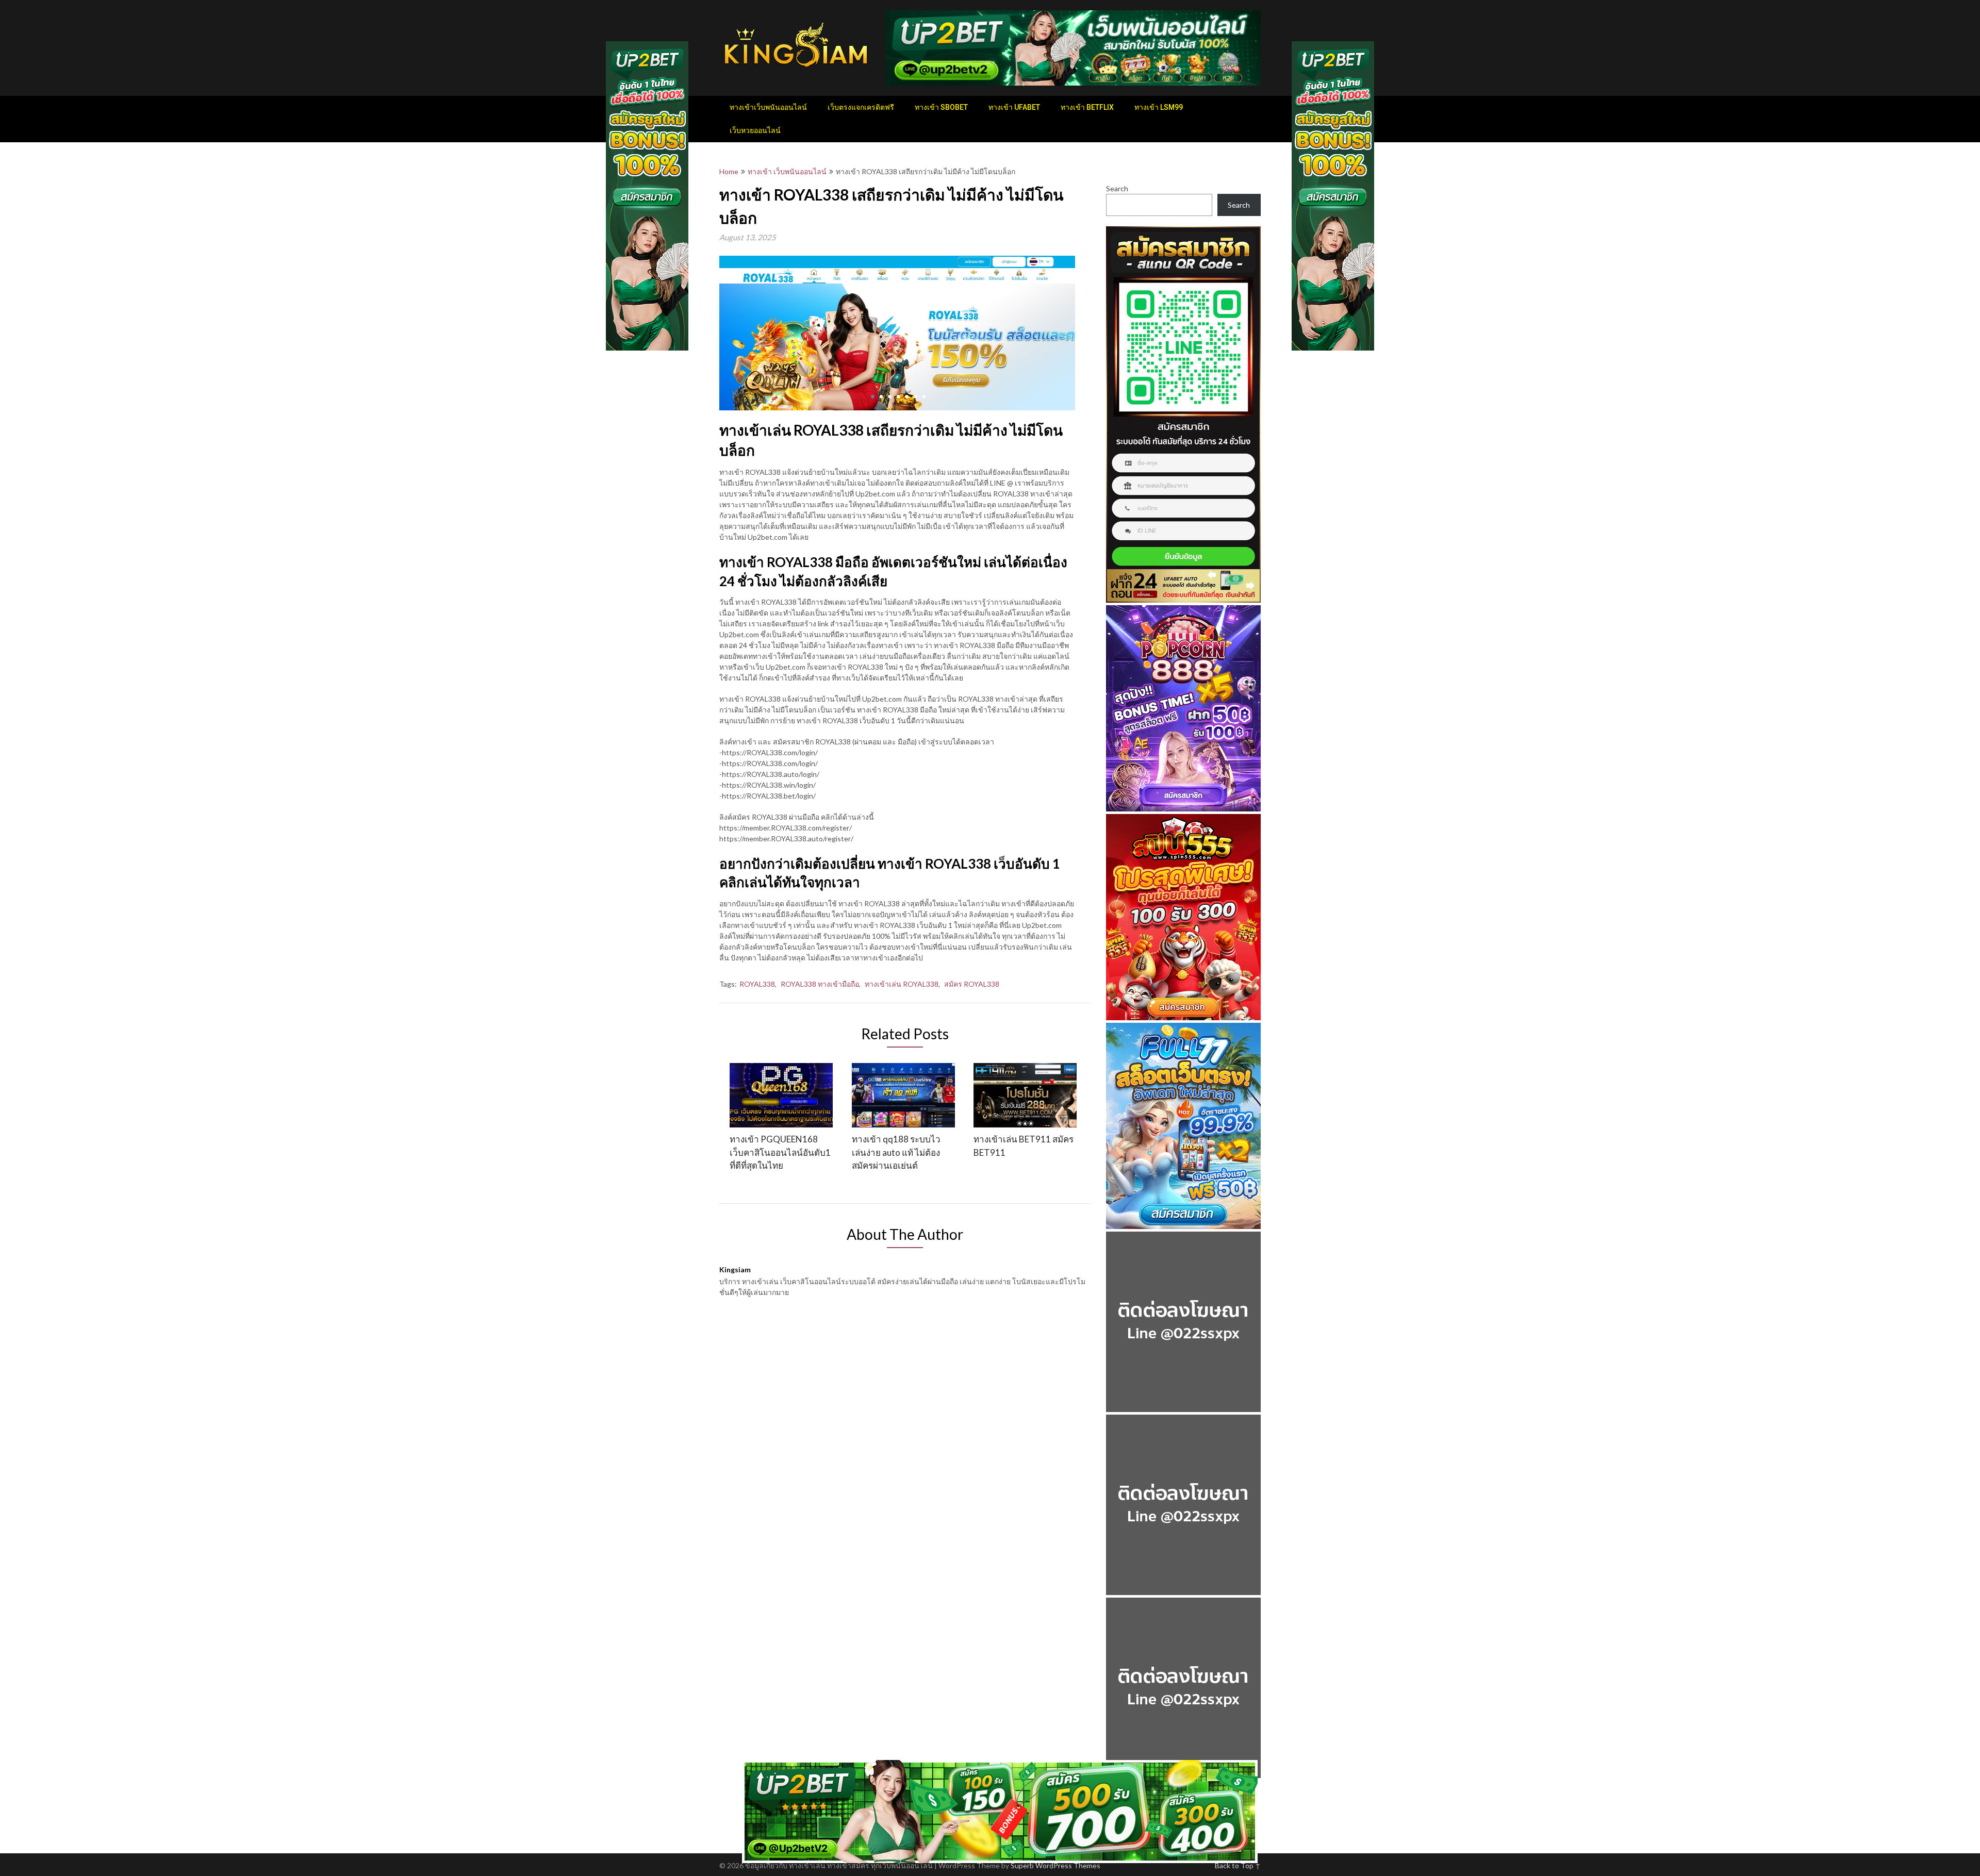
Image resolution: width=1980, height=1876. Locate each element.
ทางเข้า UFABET (1014, 107)
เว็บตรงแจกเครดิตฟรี (861, 107)
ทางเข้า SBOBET (941, 107)
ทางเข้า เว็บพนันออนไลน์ (787, 171)
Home (729, 171)
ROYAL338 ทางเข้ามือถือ (820, 984)
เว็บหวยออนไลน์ (755, 130)
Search (1117, 188)
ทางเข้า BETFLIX (1087, 107)
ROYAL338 (757, 984)
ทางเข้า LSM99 (1159, 107)
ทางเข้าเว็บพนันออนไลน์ (768, 107)
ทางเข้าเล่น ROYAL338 (902, 984)
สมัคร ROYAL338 (972, 984)
